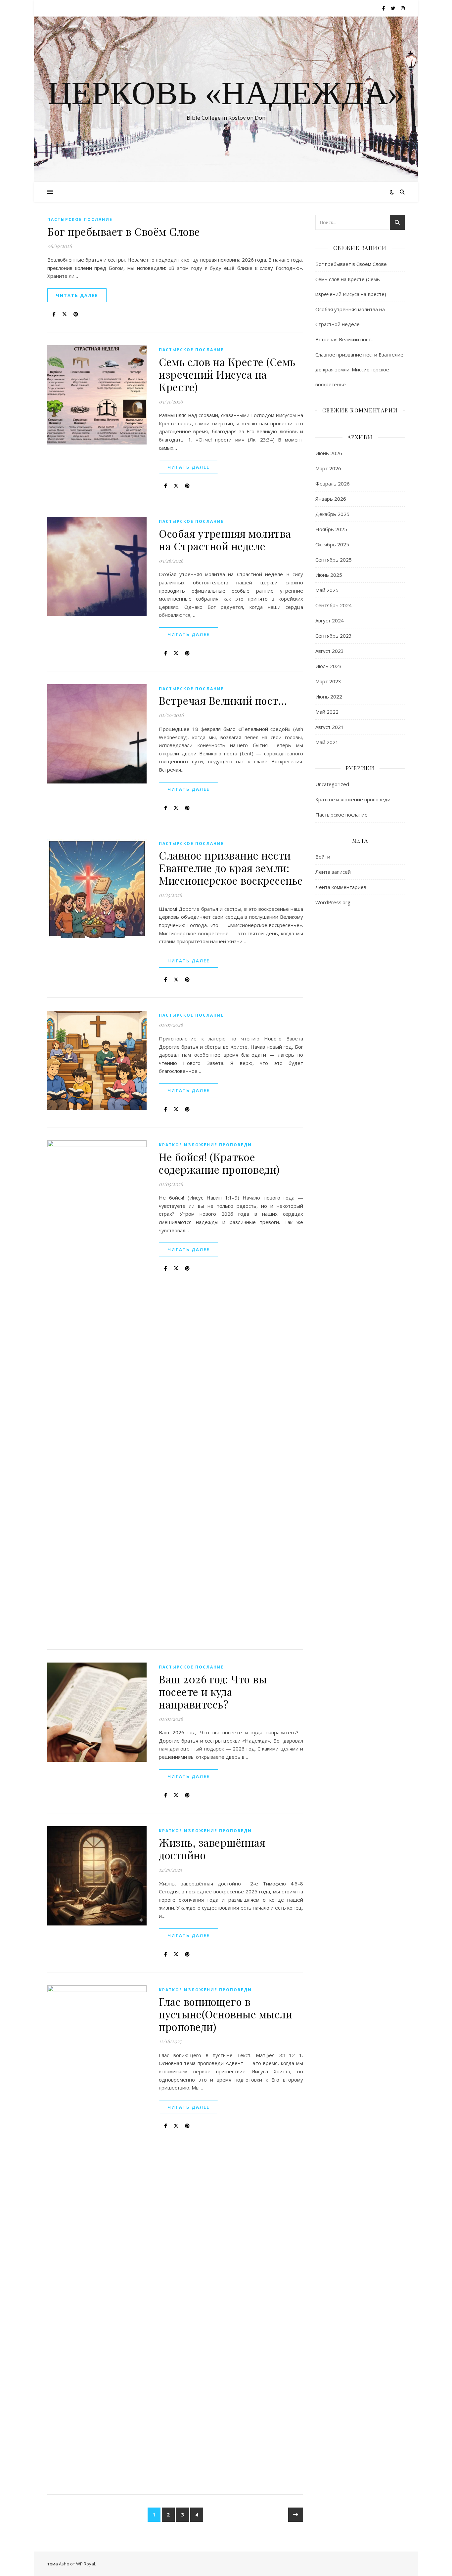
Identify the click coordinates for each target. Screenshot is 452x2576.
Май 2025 (327, 590)
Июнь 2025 (329, 575)
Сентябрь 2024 (334, 605)
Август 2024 (330, 620)
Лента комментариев (341, 887)
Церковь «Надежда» (226, 93)
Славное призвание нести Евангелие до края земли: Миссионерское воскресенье (231, 868)
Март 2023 (328, 681)
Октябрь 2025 (332, 544)
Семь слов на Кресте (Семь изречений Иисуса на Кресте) (227, 374)
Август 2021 (330, 727)
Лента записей (333, 872)
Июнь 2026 (329, 453)
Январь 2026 (331, 499)
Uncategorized (332, 784)
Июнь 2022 (329, 697)
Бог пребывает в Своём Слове (124, 231)
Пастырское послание (80, 219)
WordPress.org (333, 902)
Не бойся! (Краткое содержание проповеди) (219, 1163)
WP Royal (86, 2564)
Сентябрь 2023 (334, 636)
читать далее (77, 295)
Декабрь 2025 (332, 514)
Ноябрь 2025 (331, 529)
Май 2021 (327, 742)
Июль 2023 (329, 666)
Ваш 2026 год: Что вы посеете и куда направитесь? (213, 1691)
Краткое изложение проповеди (205, 1145)
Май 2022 (327, 712)
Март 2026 (328, 468)
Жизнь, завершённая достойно (212, 1849)
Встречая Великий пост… (223, 700)
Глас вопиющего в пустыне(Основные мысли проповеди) (226, 2014)
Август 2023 (330, 651)
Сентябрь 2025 (334, 560)
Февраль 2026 (333, 484)
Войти (323, 857)
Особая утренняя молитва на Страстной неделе (225, 540)
